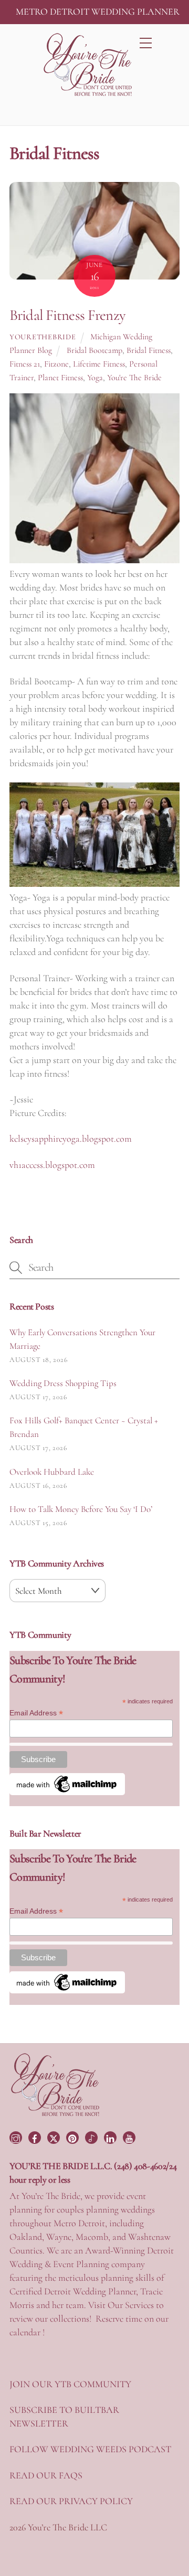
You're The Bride (134, 378)
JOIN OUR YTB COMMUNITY (70, 2384)
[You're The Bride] (55, 2115)
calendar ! (27, 2332)
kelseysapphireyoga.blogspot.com (71, 1139)
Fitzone (56, 364)
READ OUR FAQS (46, 2475)
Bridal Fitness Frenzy (67, 315)
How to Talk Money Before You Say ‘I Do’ (81, 1509)
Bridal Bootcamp (94, 350)
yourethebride (43, 337)
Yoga (95, 378)
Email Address (36, 1713)
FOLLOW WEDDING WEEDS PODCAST (90, 2449)
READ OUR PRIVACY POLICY (71, 2501)
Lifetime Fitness (99, 364)
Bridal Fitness (149, 350)
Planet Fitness (60, 378)
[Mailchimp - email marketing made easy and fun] (67, 1793)
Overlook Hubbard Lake (52, 1472)
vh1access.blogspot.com (52, 1165)
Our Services (131, 2305)
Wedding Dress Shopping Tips (63, 1383)
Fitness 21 (25, 364)
